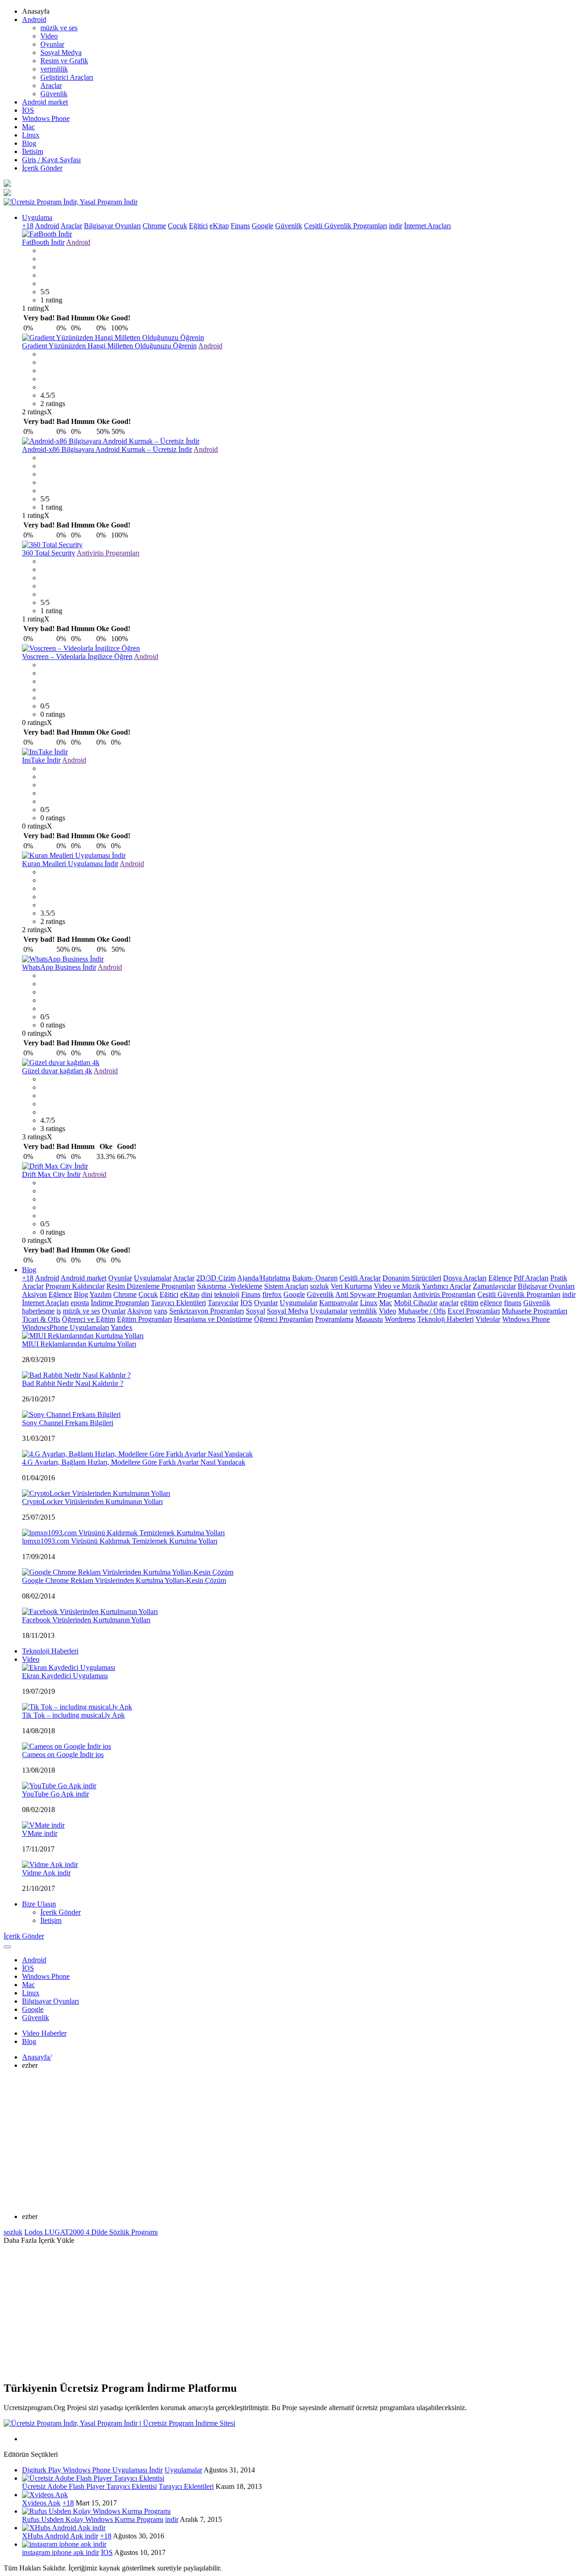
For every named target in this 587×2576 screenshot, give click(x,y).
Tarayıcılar (223, 1303)
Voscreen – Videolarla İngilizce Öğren (77, 656)
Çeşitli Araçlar (360, 1278)
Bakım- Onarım (315, 1278)
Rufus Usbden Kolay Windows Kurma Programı (93, 2519)
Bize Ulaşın (39, 1904)
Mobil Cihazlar (416, 1303)
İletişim (33, 151)
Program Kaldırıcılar (75, 1286)
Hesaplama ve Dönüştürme (213, 1319)
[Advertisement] (293, 2141)
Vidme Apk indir (46, 1873)
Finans (240, 226)
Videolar (488, 1319)
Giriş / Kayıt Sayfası (51, 160)
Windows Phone (46, 118)
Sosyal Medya (61, 52)
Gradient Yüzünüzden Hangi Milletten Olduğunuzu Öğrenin (109, 346)
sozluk (319, 1286)
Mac (28, 127)
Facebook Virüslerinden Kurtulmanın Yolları (86, 1620)
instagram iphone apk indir (61, 2552)
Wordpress (400, 1319)
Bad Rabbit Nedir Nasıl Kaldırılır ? (73, 1383)
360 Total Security (49, 553)
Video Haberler (44, 2033)
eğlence (491, 1303)
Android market (45, 102)
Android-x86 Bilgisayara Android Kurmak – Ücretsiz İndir (107, 449)
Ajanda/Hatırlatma (264, 1278)
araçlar (449, 1303)
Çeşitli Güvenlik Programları (346, 226)
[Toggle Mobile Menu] (7, 1947)
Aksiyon (34, 1294)
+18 (28, 226)
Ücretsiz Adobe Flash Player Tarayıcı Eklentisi (89, 2486)
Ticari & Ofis (41, 1319)
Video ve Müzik (397, 1286)
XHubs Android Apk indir (60, 2536)
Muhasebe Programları (534, 1311)
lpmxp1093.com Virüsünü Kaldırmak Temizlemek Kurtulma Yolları (120, 1541)
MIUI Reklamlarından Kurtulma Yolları (79, 1344)
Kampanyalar (339, 1303)
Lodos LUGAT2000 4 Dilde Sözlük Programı (91, 2232)
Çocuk (177, 226)
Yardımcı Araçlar (446, 1286)
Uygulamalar (153, 1278)
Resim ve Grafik (64, 61)
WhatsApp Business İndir (59, 967)
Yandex (122, 1327)
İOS (28, 110)
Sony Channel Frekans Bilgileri (68, 1423)
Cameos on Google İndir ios (63, 1755)
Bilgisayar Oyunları (112, 226)
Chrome (154, 226)
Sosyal (255, 1311)
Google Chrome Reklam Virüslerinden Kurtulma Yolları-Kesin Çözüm (124, 1580)
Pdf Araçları (531, 1278)
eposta (80, 1303)
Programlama (334, 1319)
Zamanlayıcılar (494, 1286)
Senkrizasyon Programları (207, 1311)
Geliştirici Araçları (67, 77)
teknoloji (227, 1294)
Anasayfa (37, 2057)
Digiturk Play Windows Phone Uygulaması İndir (92, 2470)
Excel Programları (474, 1311)
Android (34, 19)
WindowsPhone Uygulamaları (66, 1327)
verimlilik (54, 69)
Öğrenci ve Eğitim (89, 1319)
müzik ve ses (59, 28)
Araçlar (51, 85)
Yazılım (100, 1294)
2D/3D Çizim (216, 1278)
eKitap (219, 226)
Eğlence (500, 1278)
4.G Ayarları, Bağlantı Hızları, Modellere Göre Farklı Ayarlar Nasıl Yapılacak (134, 1462)
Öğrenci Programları (284, 1319)
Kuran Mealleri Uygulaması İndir (70, 864)
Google (263, 226)
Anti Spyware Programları (373, 1294)
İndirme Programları (120, 1303)
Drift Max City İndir (51, 1174)
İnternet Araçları (427, 226)
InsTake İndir (41, 760)
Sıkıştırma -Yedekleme (230, 1286)
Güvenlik (54, 94)
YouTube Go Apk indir (55, 1794)
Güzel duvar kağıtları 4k (57, 1071)
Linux (31, 135)
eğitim (469, 1303)
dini (207, 1294)
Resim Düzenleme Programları (151, 1286)
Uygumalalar (299, 1303)
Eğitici (198, 226)
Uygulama (37, 217)
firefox (272, 1294)
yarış (161, 1311)
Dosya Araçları (465, 1278)
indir (396, 226)
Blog (29, 143)
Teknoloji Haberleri (446, 1319)
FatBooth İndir (43, 242)
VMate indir (40, 1833)
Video (49, 36)
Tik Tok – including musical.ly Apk (73, 1715)
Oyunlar (52, 44)
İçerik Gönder (42, 168)
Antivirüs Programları (108, 553)
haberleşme (38, 1311)
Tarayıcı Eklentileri (178, 1303)
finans (513, 1303)
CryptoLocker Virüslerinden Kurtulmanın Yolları (92, 1502)
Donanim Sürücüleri (412, 1278)
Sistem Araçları (286, 1286)
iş (59, 1311)
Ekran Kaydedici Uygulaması (65, 1676)
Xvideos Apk (41, 2503)
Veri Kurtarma (351, 1286)
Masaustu (369, 1319)
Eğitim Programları (144, 1319)
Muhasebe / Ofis (422, 1311)
